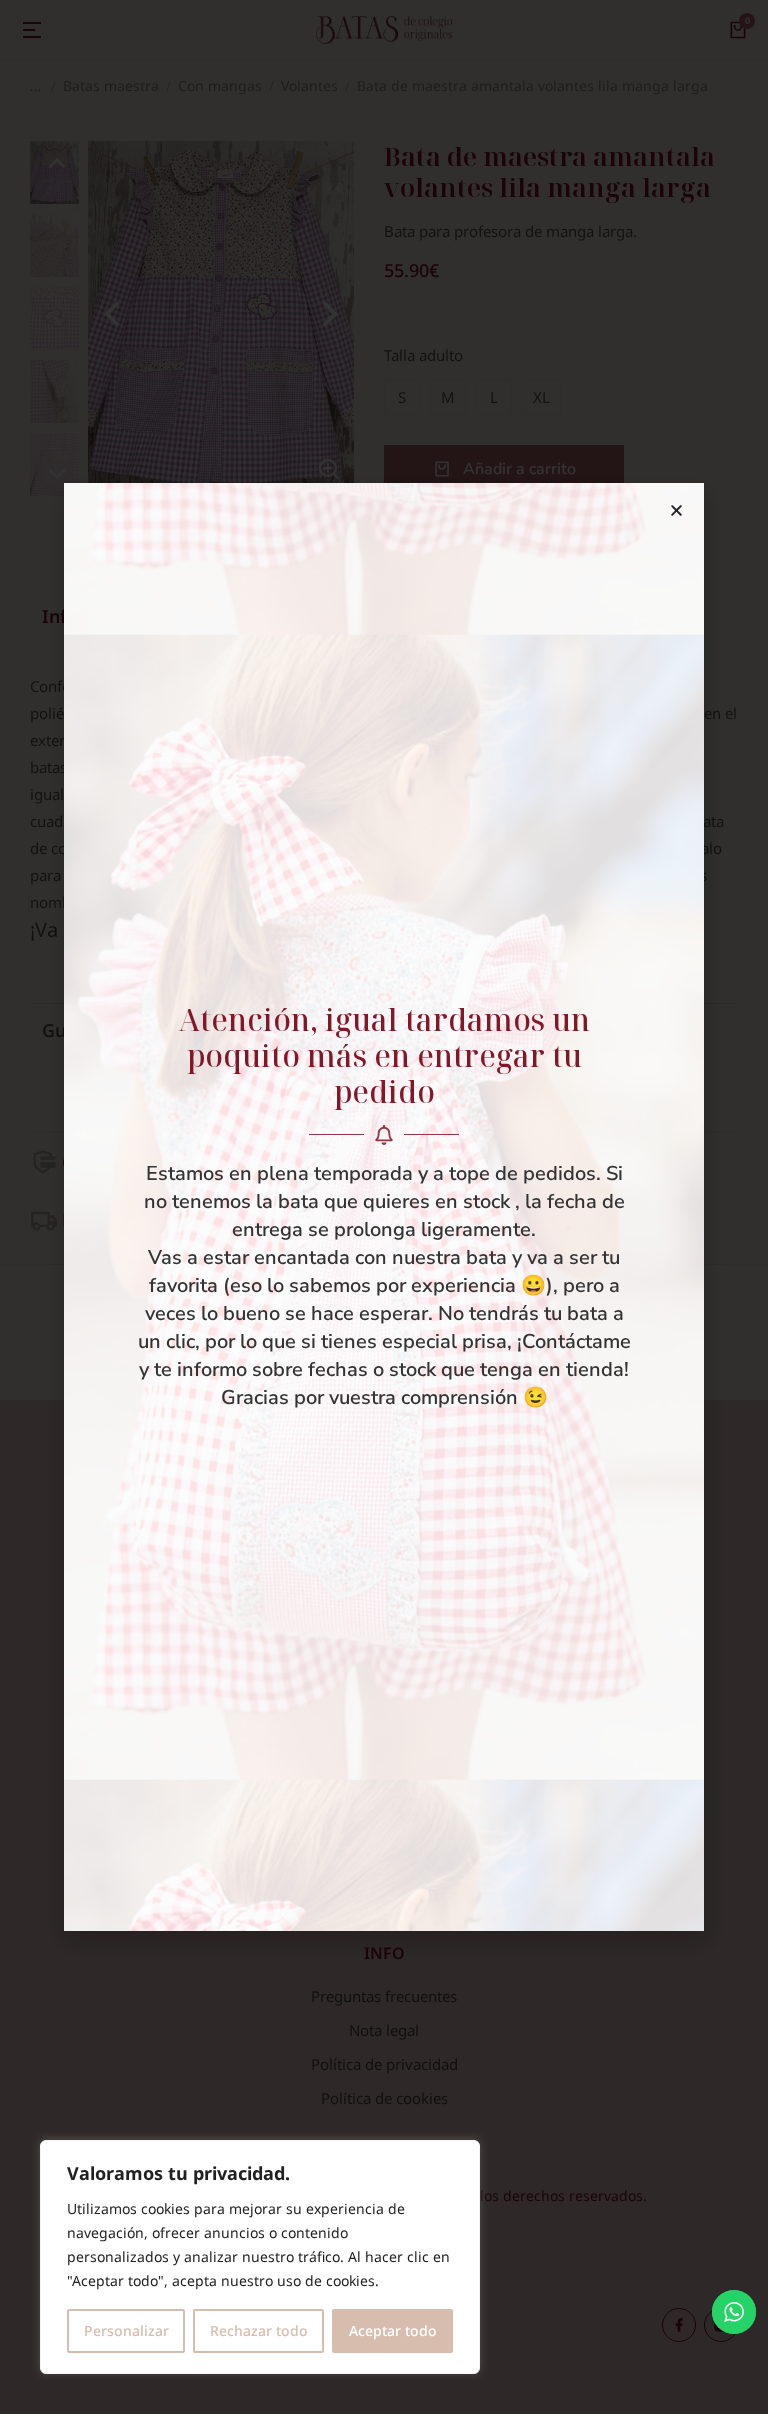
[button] (676, 510)
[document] (384, 1207)
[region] (260, 2257)
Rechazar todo (259, 2330)
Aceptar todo (393, 2330)
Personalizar (126, 2330)
